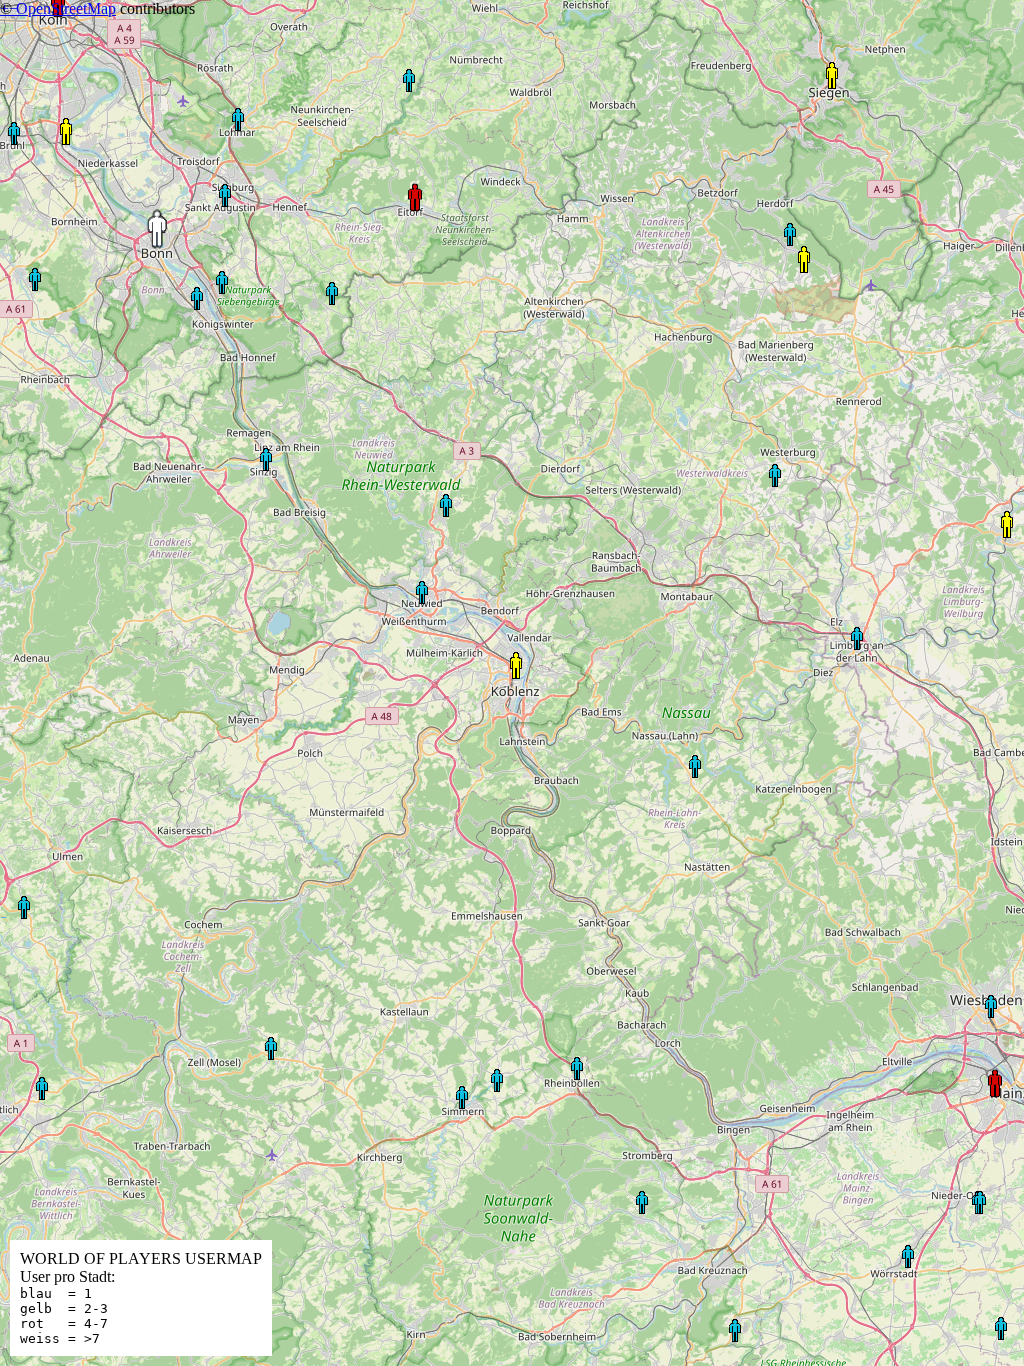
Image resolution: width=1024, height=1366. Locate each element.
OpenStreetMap (66, 8)
